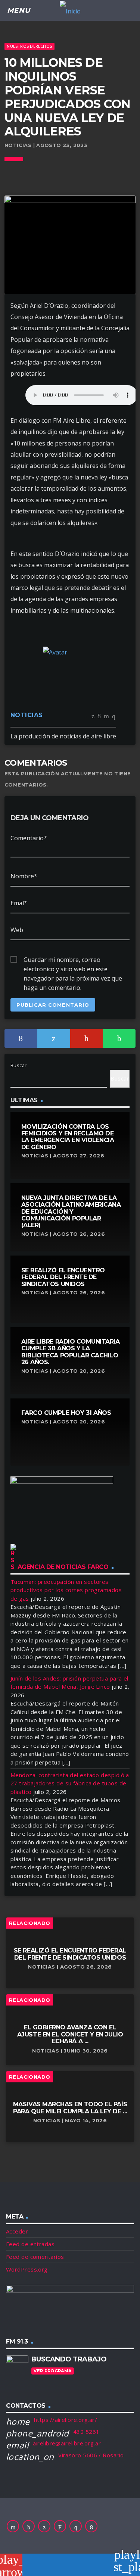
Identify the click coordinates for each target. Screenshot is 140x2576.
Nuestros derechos (29, 46)
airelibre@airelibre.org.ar (67, 2443)
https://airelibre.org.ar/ (66, 2420)
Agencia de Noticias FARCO (63, 1567)
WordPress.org (27, 2269)
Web (17, 930)
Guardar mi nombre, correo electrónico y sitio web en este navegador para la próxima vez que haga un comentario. (73, 960)
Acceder (17, 2231)
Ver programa (52, 2371)
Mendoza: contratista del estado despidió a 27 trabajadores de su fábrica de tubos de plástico (70, 1783)
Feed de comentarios (35, 2257)
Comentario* (29, 838)
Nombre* (24, 876)
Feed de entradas (30, 2244)
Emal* (19, 903)
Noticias (27, 715)
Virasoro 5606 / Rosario (91, 2455)
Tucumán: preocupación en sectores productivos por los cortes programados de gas (66, 1590)
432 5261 (86, 2432)
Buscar (19, 1065)
